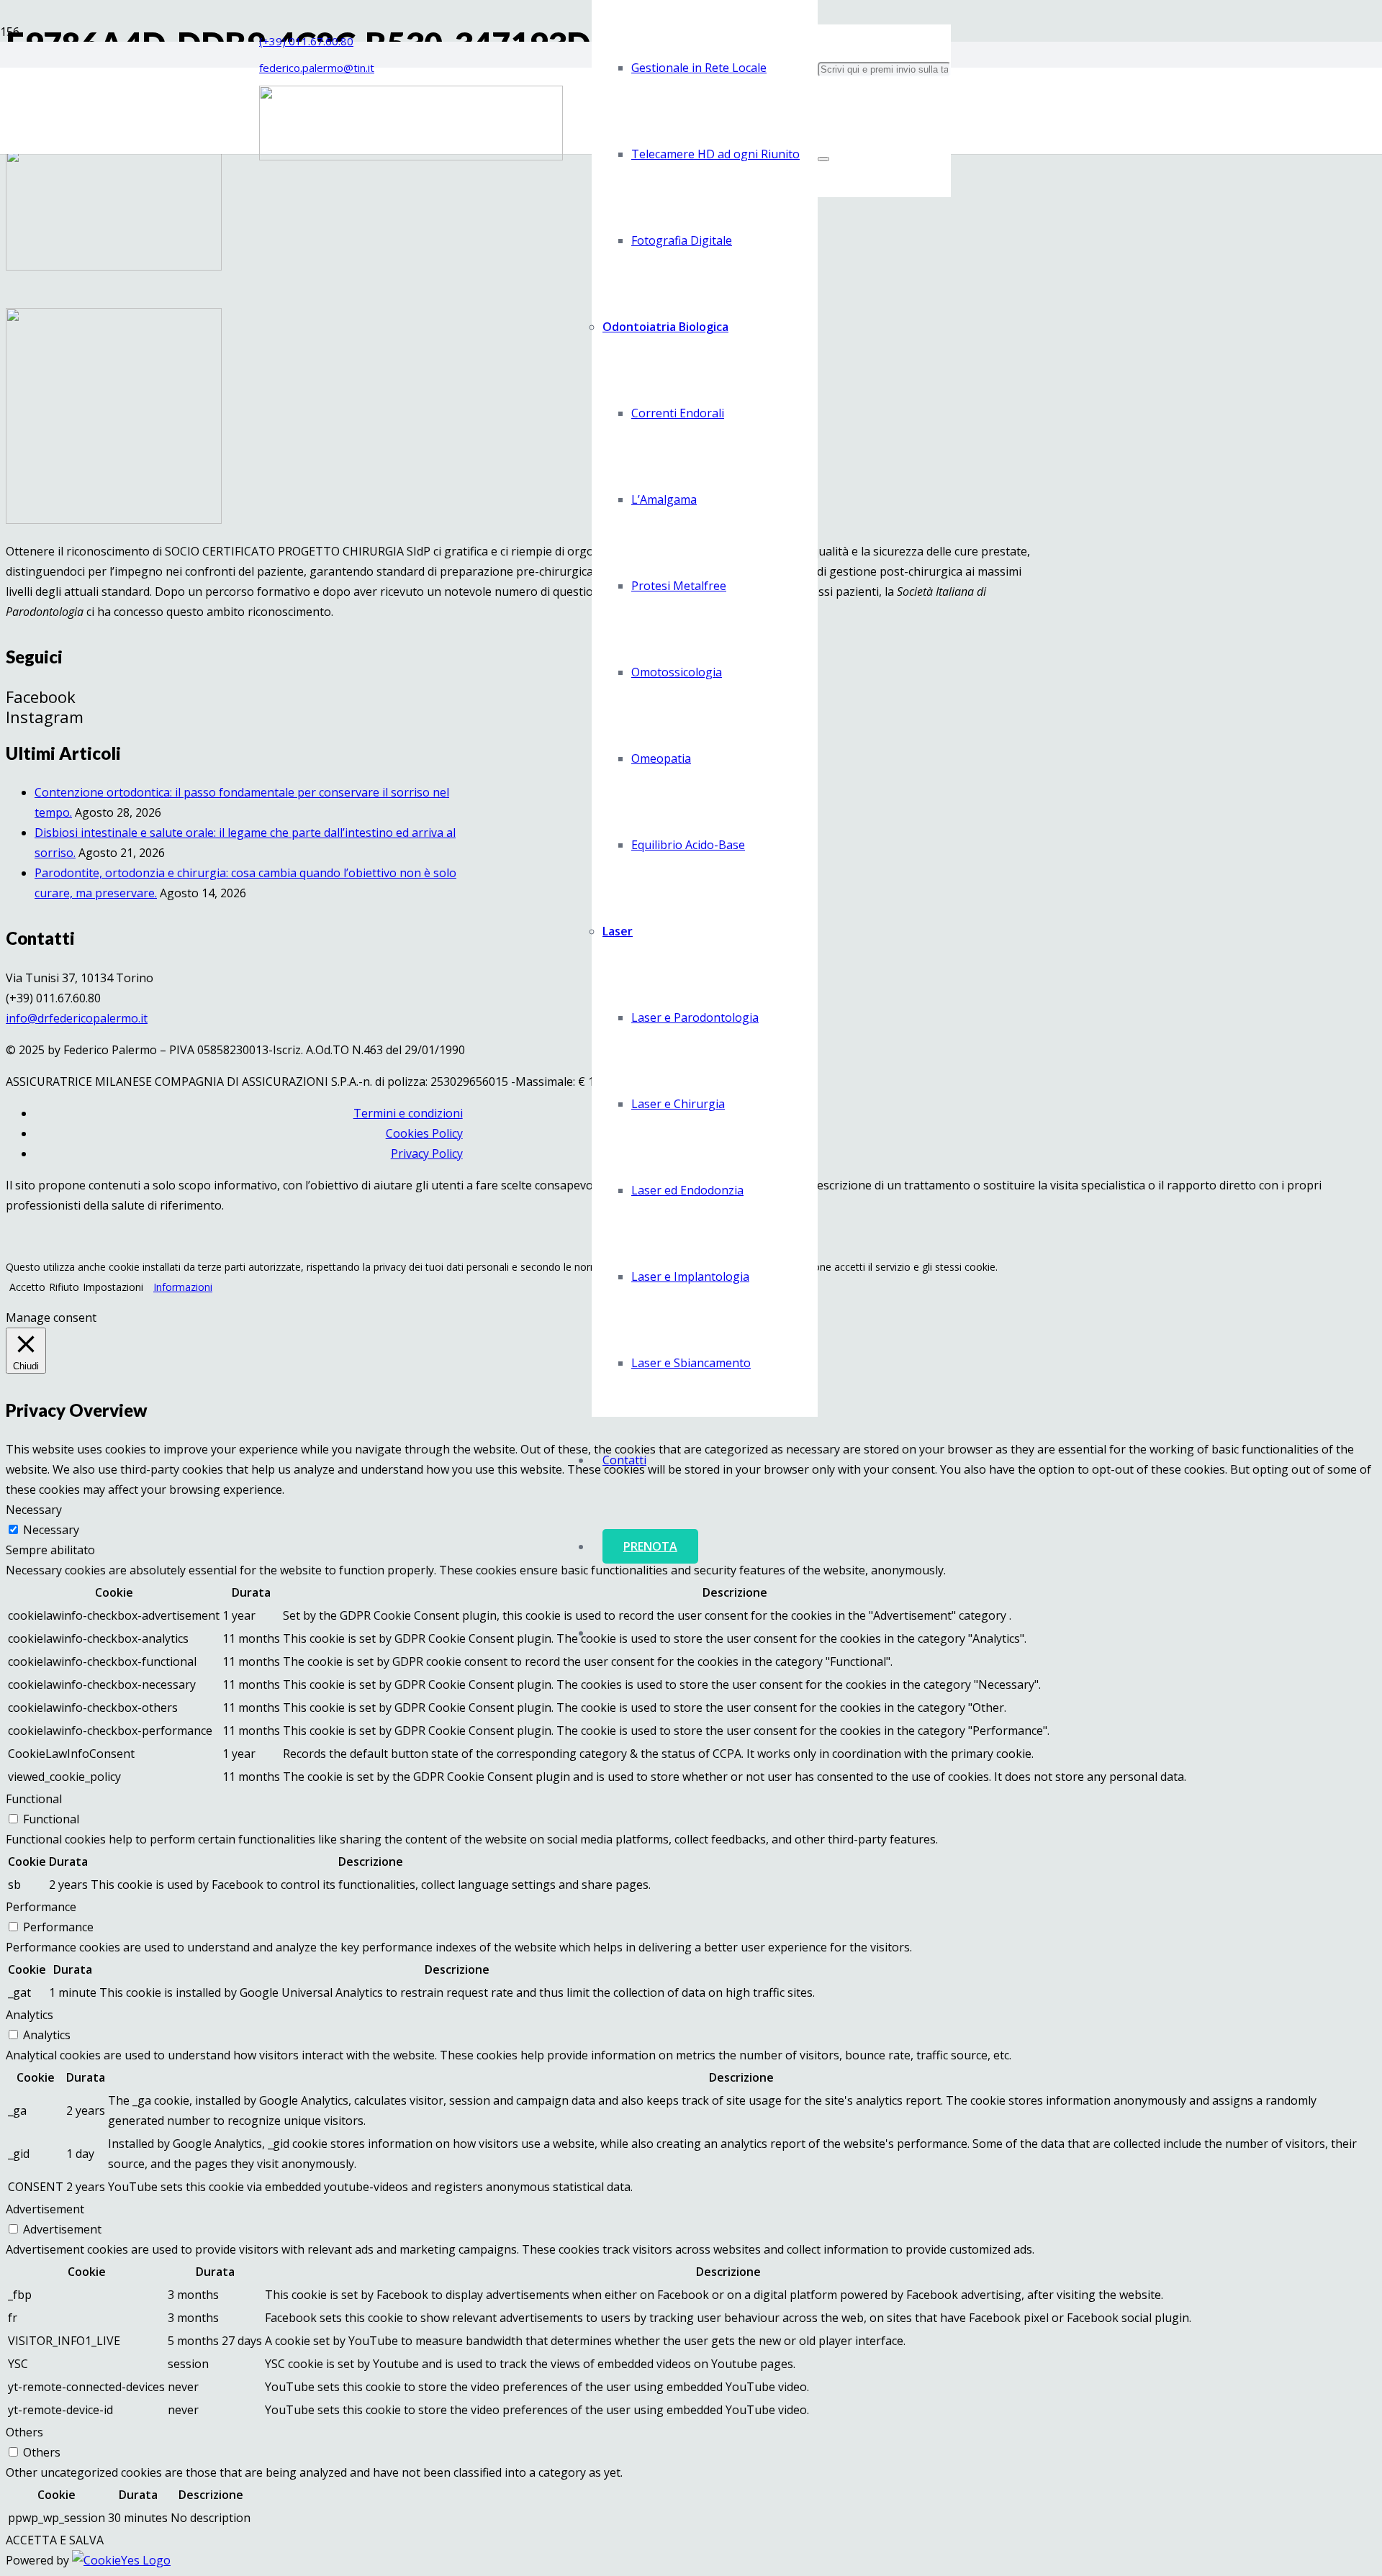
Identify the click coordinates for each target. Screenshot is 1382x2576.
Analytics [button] (30, 2015)
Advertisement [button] (45, 2209)
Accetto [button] (27, 1287)
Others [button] (24, 2432)
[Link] (411, 156)
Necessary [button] (34, 1510)
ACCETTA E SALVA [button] (55, 2540)
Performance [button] (41, 1907)
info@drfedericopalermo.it (77, 1018)
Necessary (51, 1530)
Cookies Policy (424, 1133)
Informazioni (183, 1287)
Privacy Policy (427, 1153)
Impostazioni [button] (113, 1287)
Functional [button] (34, 1799)
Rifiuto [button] (64, 1287)
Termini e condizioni (408, 1113)
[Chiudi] (823, 159)
